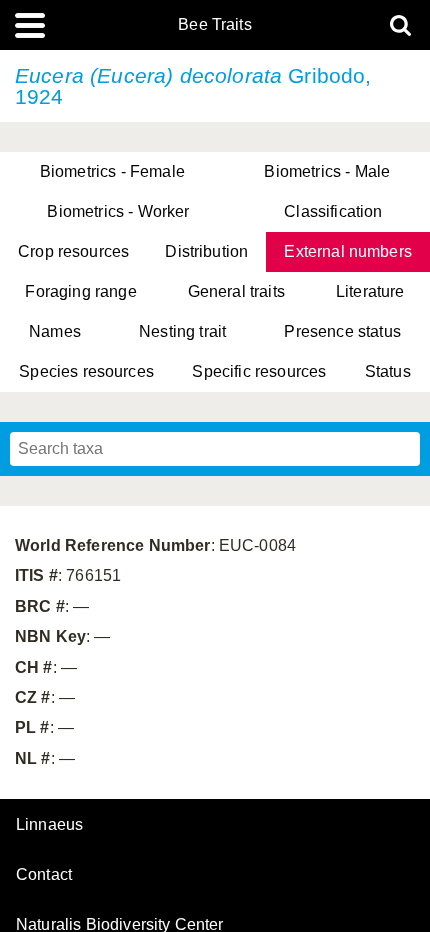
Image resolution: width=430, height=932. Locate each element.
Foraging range (80, 291)
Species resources (86, 371)
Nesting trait (182, 331)
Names (55, 331)
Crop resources (73, 251)
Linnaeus (49, 825)
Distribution (206, 251)
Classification (333, 211)
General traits (236, 291)
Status (388, 371)
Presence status (342, 331)
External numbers (348, 251)
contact (44, 874)
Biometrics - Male (327, 171)
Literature (370, 291)
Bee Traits (215, 25)
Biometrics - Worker (118, 211)
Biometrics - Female (112, 171)
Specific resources (259, 371)
